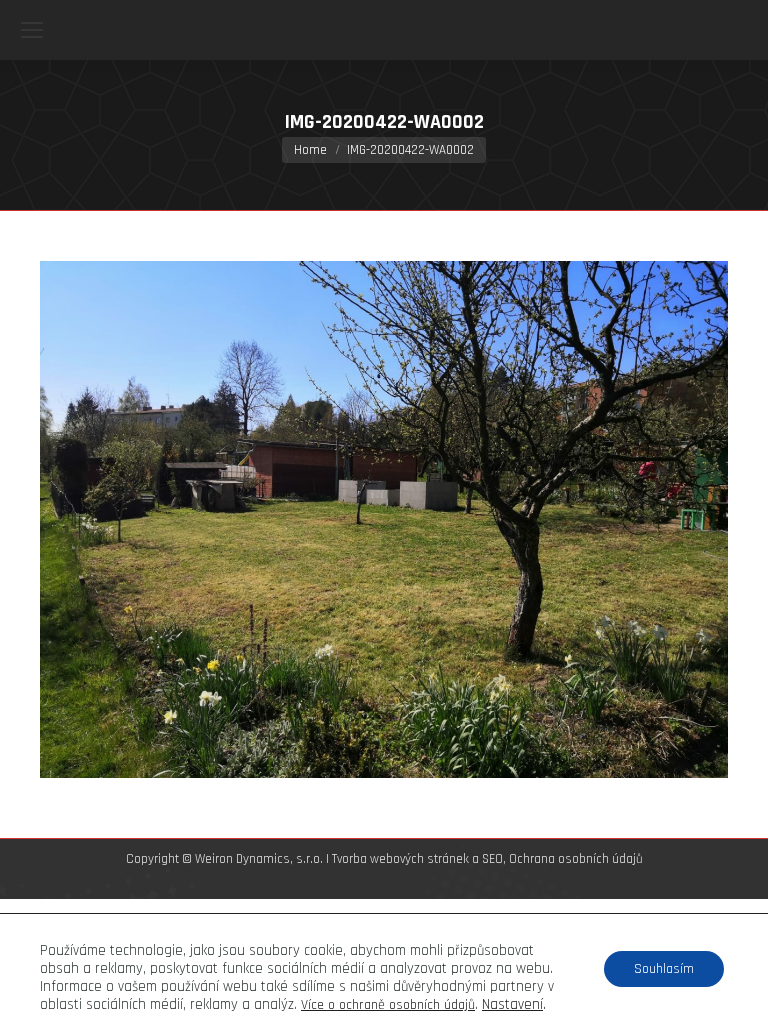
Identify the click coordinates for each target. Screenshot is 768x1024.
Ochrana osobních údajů (576, 859)
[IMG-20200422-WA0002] (384, 519)
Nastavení (512, 1005)
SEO (492, 859)
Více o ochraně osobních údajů (388, 1005)
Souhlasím (664, 969)
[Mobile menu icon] (32, 30)
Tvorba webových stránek (400, 859)
